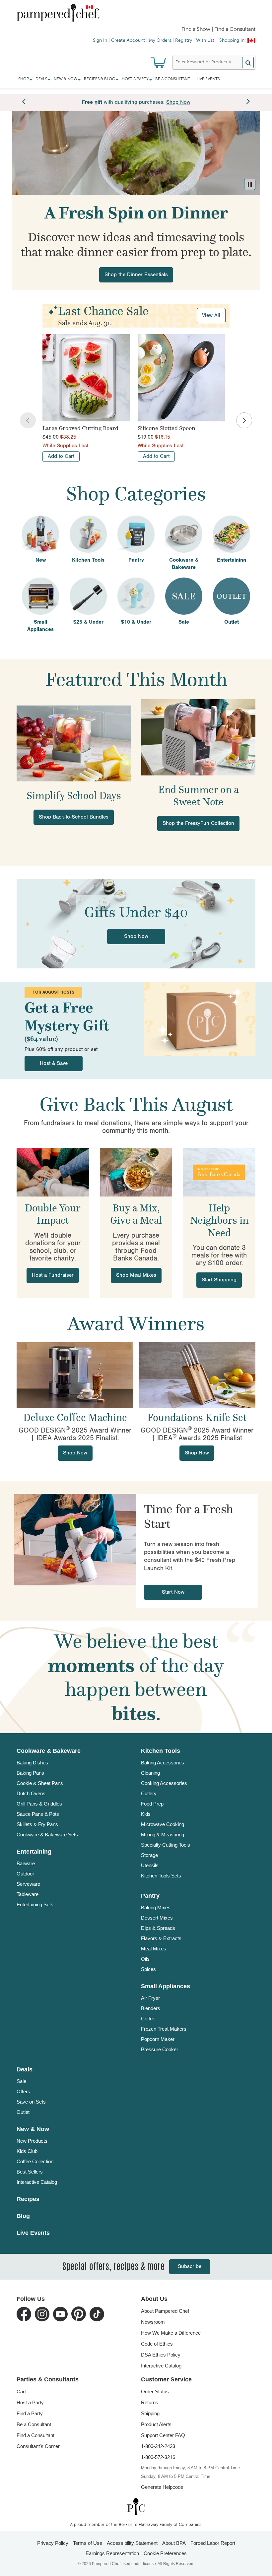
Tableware (28, 1894)
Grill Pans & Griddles (39, 1804)
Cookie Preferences (165, 2553)
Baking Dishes (32, 1763)
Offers (23, 2091)
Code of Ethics (157, 2344)
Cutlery (149, 1793)
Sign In (100, 40)
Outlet (23, 2112)
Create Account (128, 40)
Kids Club (27, 2151)
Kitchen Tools (161, 1751)
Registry (184, 40)
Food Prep (152, 1804)
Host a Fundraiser (53, 1275)
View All (211, 315)
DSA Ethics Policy (161, 2355)
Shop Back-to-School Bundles (74, 817)
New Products (32, 2141)
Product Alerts (156, 2424)
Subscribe (190, 2267)
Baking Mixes (156, 1907)
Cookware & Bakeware (49, 1751)
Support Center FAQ (163, 2435)
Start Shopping (219, 1280)
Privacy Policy (53, 2543)
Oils (145, 1959)
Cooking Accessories (164, 1783)
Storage (149, 1855)
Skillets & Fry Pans (37, 1824)
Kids (146, 1814)
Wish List (205, 40)
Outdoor (25, 1874)
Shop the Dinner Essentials (136, 275)
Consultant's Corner (38, 2446)
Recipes (28, 2199)
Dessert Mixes (157, 1918)
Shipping (150, 2413)
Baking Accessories (163, 1763)
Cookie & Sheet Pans (40, 1783)
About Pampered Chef (165, 2311)
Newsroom (153, 2322)
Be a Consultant (173, 79)
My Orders (160, 40)
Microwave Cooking (163, 1824)
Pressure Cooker (160, 2049)
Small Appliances (166, 1986)
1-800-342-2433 (158, 2446)
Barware (26, 1863)
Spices (148, 1969)
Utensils (150, 1865)
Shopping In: (233, 40)
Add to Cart (61, 456)
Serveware (28, 1884)
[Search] (248, 62)
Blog (23, 2216)
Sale (21, 2081)
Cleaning (150, 1773)
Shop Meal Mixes (136, 1275)
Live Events (208, 79)
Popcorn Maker (158, 2039)
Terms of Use (88, 2543)
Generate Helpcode (162, 2487)
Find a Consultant (35, 2435)
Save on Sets (31, 2102)
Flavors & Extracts (161, 1938)
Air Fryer (150, 1998)
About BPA (174, 2543)
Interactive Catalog (37, 2182)
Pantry (150, 1896)
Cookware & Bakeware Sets (47, 1835)
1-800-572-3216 (158, 2457)
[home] (136, 2507)
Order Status (155, 2392)
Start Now (173, 1592)
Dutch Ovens (31, 1793)
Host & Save (54, 1063)
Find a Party (30, 2413)
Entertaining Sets (35, 1904)
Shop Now (136, 936)
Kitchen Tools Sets (161, 1876)
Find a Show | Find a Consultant (218, 30)
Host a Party (30, 2402)
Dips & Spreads (158, 1928)
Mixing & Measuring (163, 1835)
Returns (150, 2402)
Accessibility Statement (132, 2543)
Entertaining (34, 1852)
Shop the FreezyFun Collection (198, 823)
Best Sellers (30, 2172)
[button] (250, 184)
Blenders (151, 2008)
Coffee (148, 2019)
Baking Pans (30, 1773)
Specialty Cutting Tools (166, 1845)
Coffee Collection (35, 2161)
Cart (21, 2392)
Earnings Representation (112, 2553)
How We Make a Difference (171, 2333)
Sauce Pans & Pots (38, 1814)
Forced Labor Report (213, 2543)
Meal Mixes (154, 1949)
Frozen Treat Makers (164, 2029)
